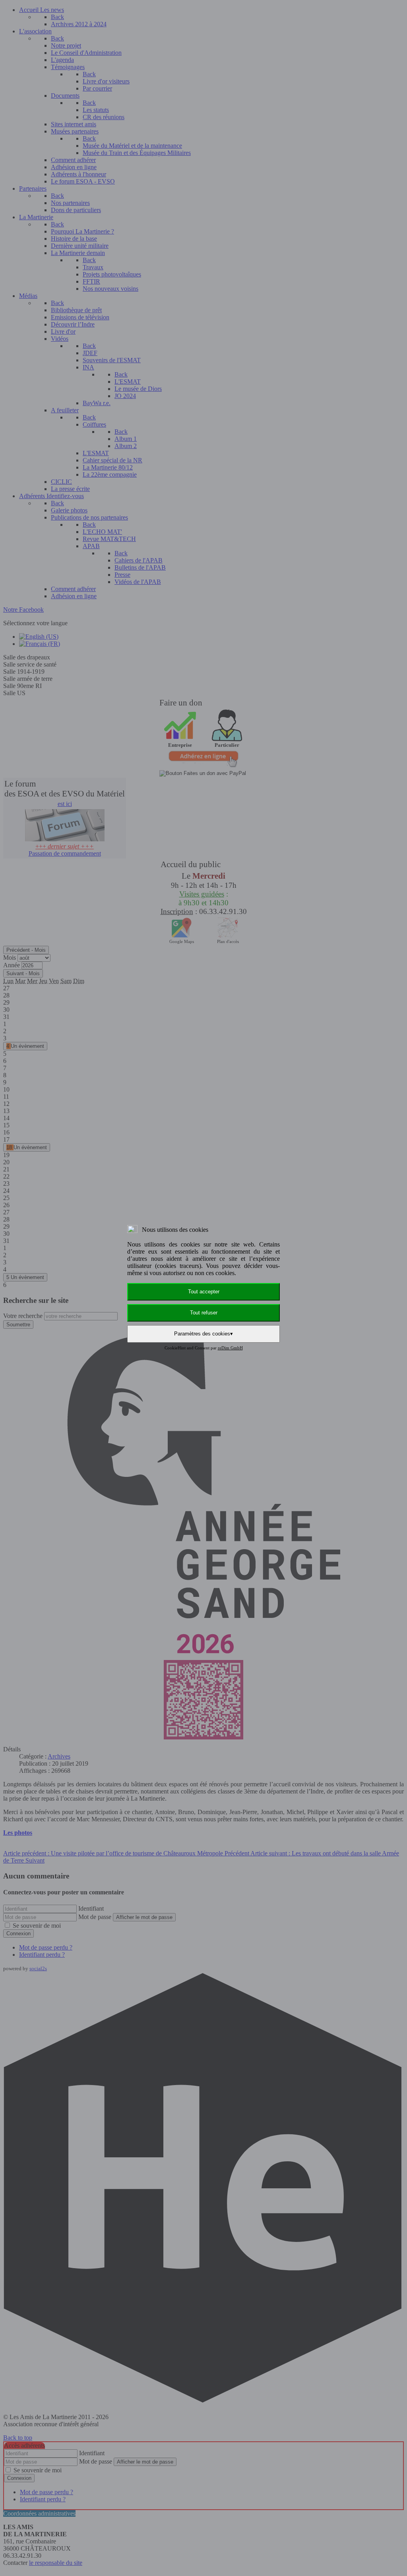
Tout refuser (204, 1313)
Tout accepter (204, 1292)
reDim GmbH (230, 1348)
